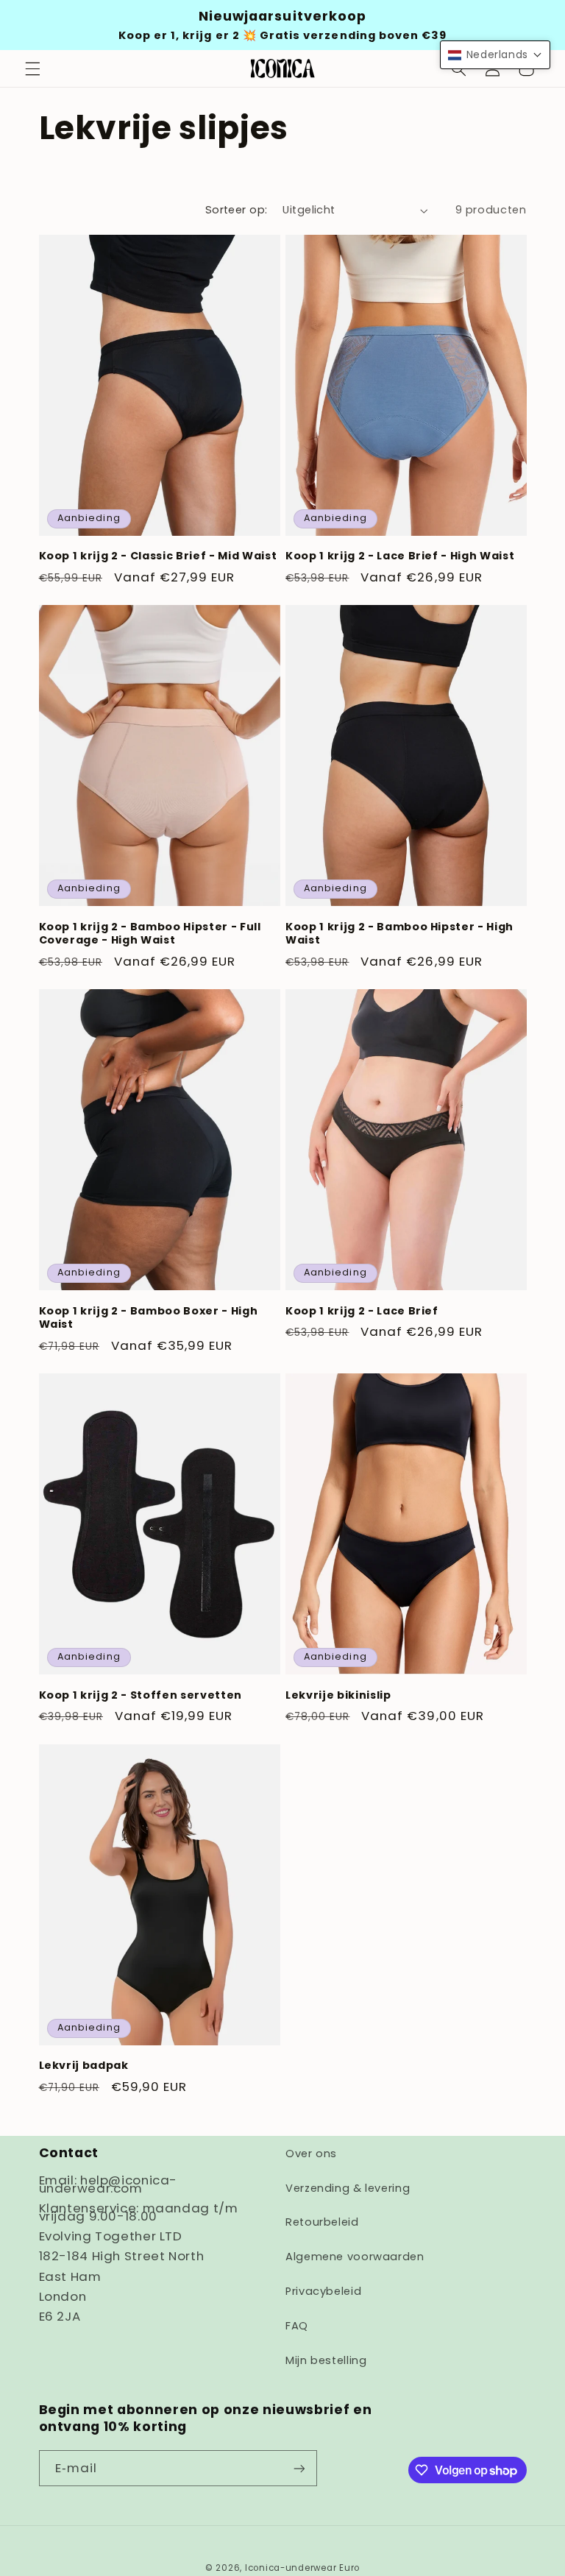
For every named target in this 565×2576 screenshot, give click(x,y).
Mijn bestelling (326, 2360)
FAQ (297, 2326)
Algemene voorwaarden (355, 2257)
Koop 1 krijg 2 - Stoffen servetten (141, 1695)
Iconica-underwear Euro (302, 2568)
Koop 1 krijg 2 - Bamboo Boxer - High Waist (149, 1318)
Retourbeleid (322, 2222)
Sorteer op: (237, 210)
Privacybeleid (323, 2291)
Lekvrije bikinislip (338, 1695)
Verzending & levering (348, 2188)
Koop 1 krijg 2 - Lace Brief (362, 1311)
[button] (32, 68)
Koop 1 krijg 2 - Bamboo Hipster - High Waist (399, 934)
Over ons (311, 2154)
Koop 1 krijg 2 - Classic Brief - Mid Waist (158, 556)
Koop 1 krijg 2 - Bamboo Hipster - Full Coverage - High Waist (150, 934)
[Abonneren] (299, 2468)
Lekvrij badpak (84, 2065)
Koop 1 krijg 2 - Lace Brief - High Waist (400, 556)
